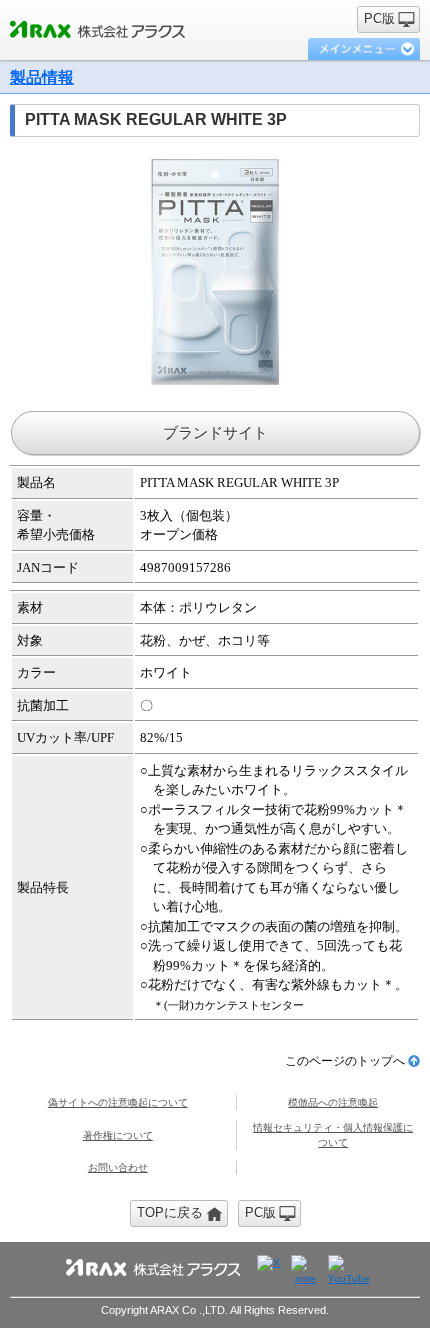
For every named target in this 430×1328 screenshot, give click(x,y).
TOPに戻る (170, 1212)
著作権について (118, 1135)
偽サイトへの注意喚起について (118, 1102)
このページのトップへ (345, 1061)
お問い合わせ (118, 1167)
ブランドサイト (215, 432)
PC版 (379, 18)
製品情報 (42, 77)
